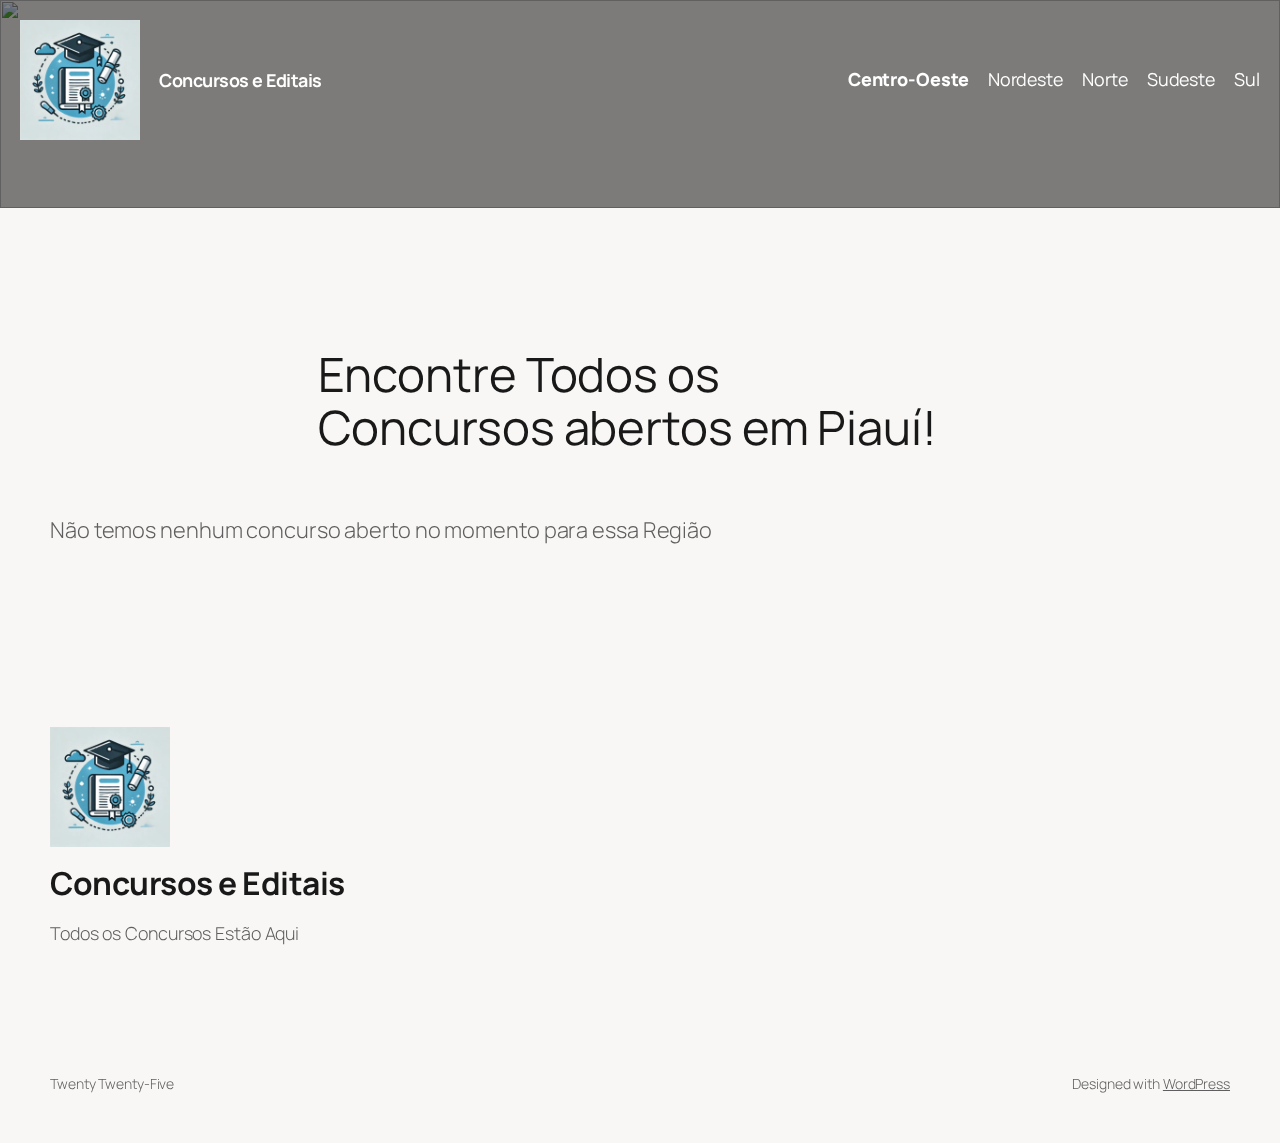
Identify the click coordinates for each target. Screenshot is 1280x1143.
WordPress (1196, 1083)
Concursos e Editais (240, 80)
